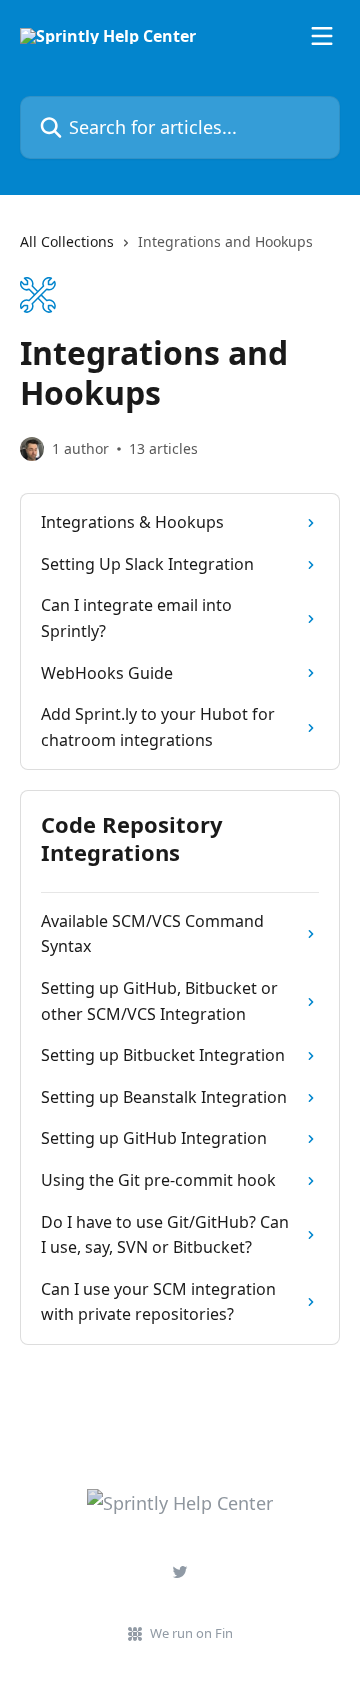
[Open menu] (322, 36)
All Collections (67, 241)
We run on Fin (191, 1633)
